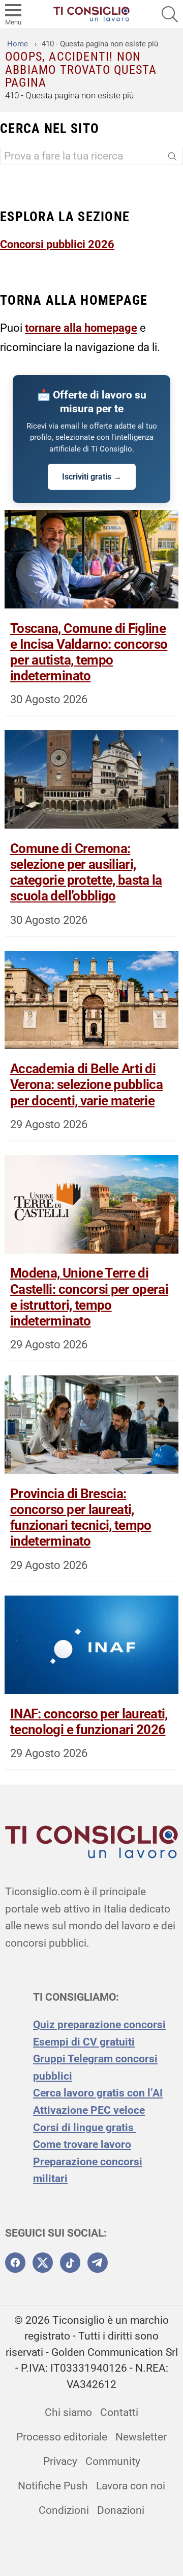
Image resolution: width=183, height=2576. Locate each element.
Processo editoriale (62, 2437)
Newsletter (141, 2437)
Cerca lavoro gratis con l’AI (98, 2093)
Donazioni (121, 2510)
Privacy (60, 2461)
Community (113, 2461)
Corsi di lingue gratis (85, 2128)
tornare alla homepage (81, 328)
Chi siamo (68, 2412)
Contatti (119, 2412)
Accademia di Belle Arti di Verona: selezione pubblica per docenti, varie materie (86, 1084)
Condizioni (64, 2510)
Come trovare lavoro (82, 2144)
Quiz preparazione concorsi (99, 2025)
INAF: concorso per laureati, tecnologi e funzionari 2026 (89, 1722)
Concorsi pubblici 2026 (57, 244)
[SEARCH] (170, 14)
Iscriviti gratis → (92, 477)
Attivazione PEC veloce (89, 2110)
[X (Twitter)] (43, 2263)
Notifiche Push (53, 2486)
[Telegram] (98, 2263)
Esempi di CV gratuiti (84, 2042)
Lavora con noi (131, 2486)
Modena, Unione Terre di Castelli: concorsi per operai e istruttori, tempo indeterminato (89, 1297)
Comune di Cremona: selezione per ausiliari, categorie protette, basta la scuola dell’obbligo (86, 872)
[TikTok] (70, 2263)
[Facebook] (15, 2263)
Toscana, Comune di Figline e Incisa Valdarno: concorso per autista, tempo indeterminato (89, 652)
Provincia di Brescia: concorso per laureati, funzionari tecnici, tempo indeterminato (81, 1518)
